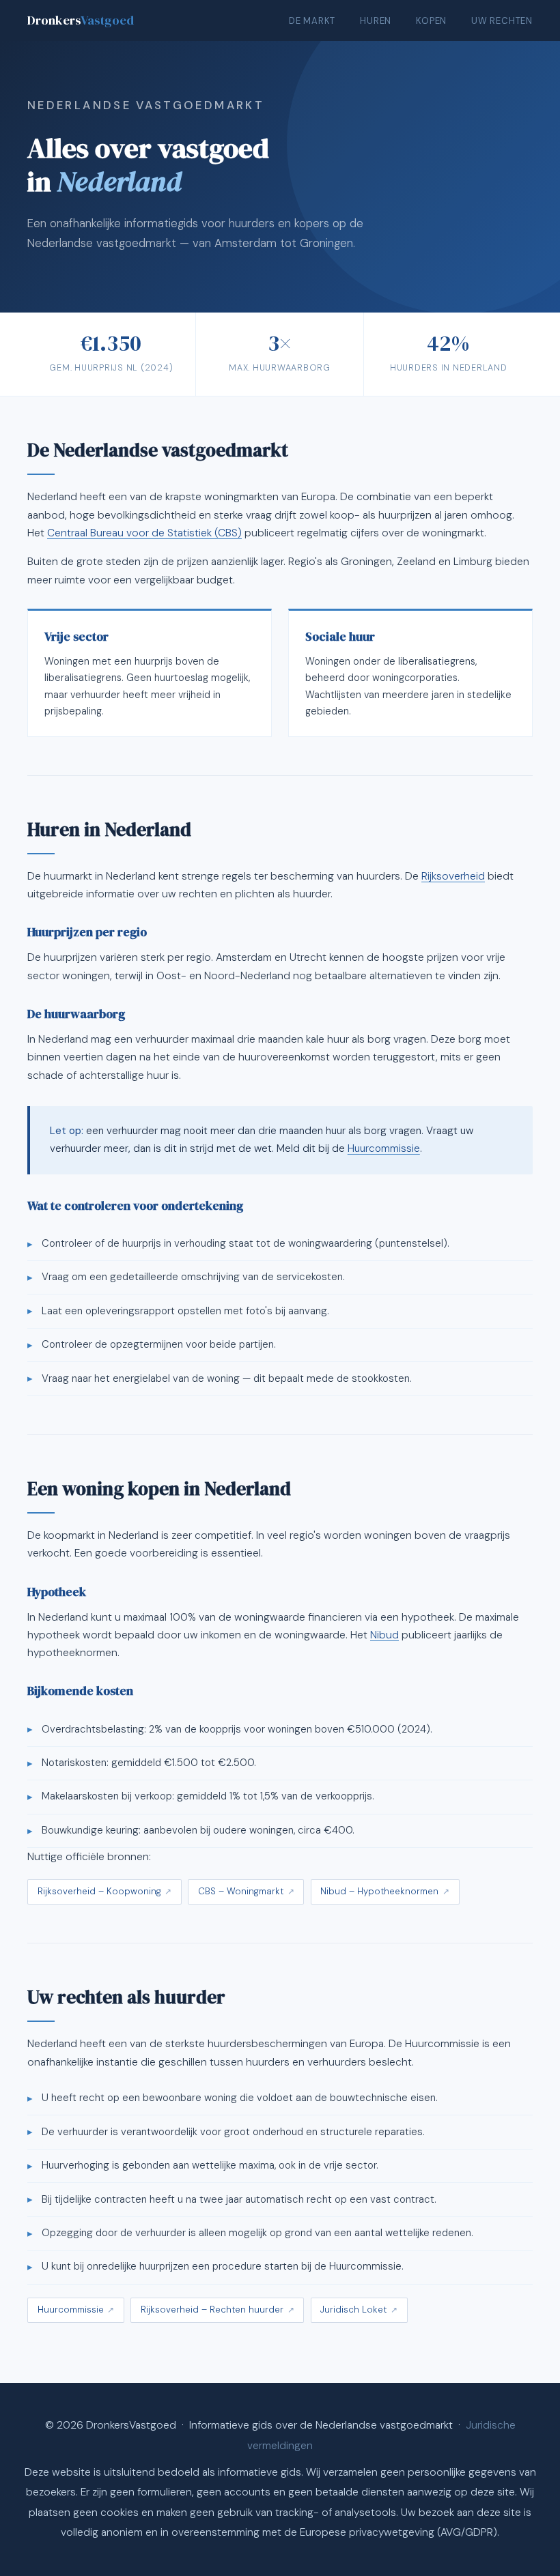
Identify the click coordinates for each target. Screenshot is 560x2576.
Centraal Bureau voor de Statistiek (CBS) (144, 533)
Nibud (384, 1635)
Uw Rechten (502, 21)
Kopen (431, 21)
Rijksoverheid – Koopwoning (99, 1891)
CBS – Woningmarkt (241, 1891)
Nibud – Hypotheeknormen (379, 1891)
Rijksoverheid (453, 876)
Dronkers (81, 20)
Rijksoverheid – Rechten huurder (212, 2310)
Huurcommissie (384, 1148)
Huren (376, 21)
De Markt (312, 21)
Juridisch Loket (353, 2310)
